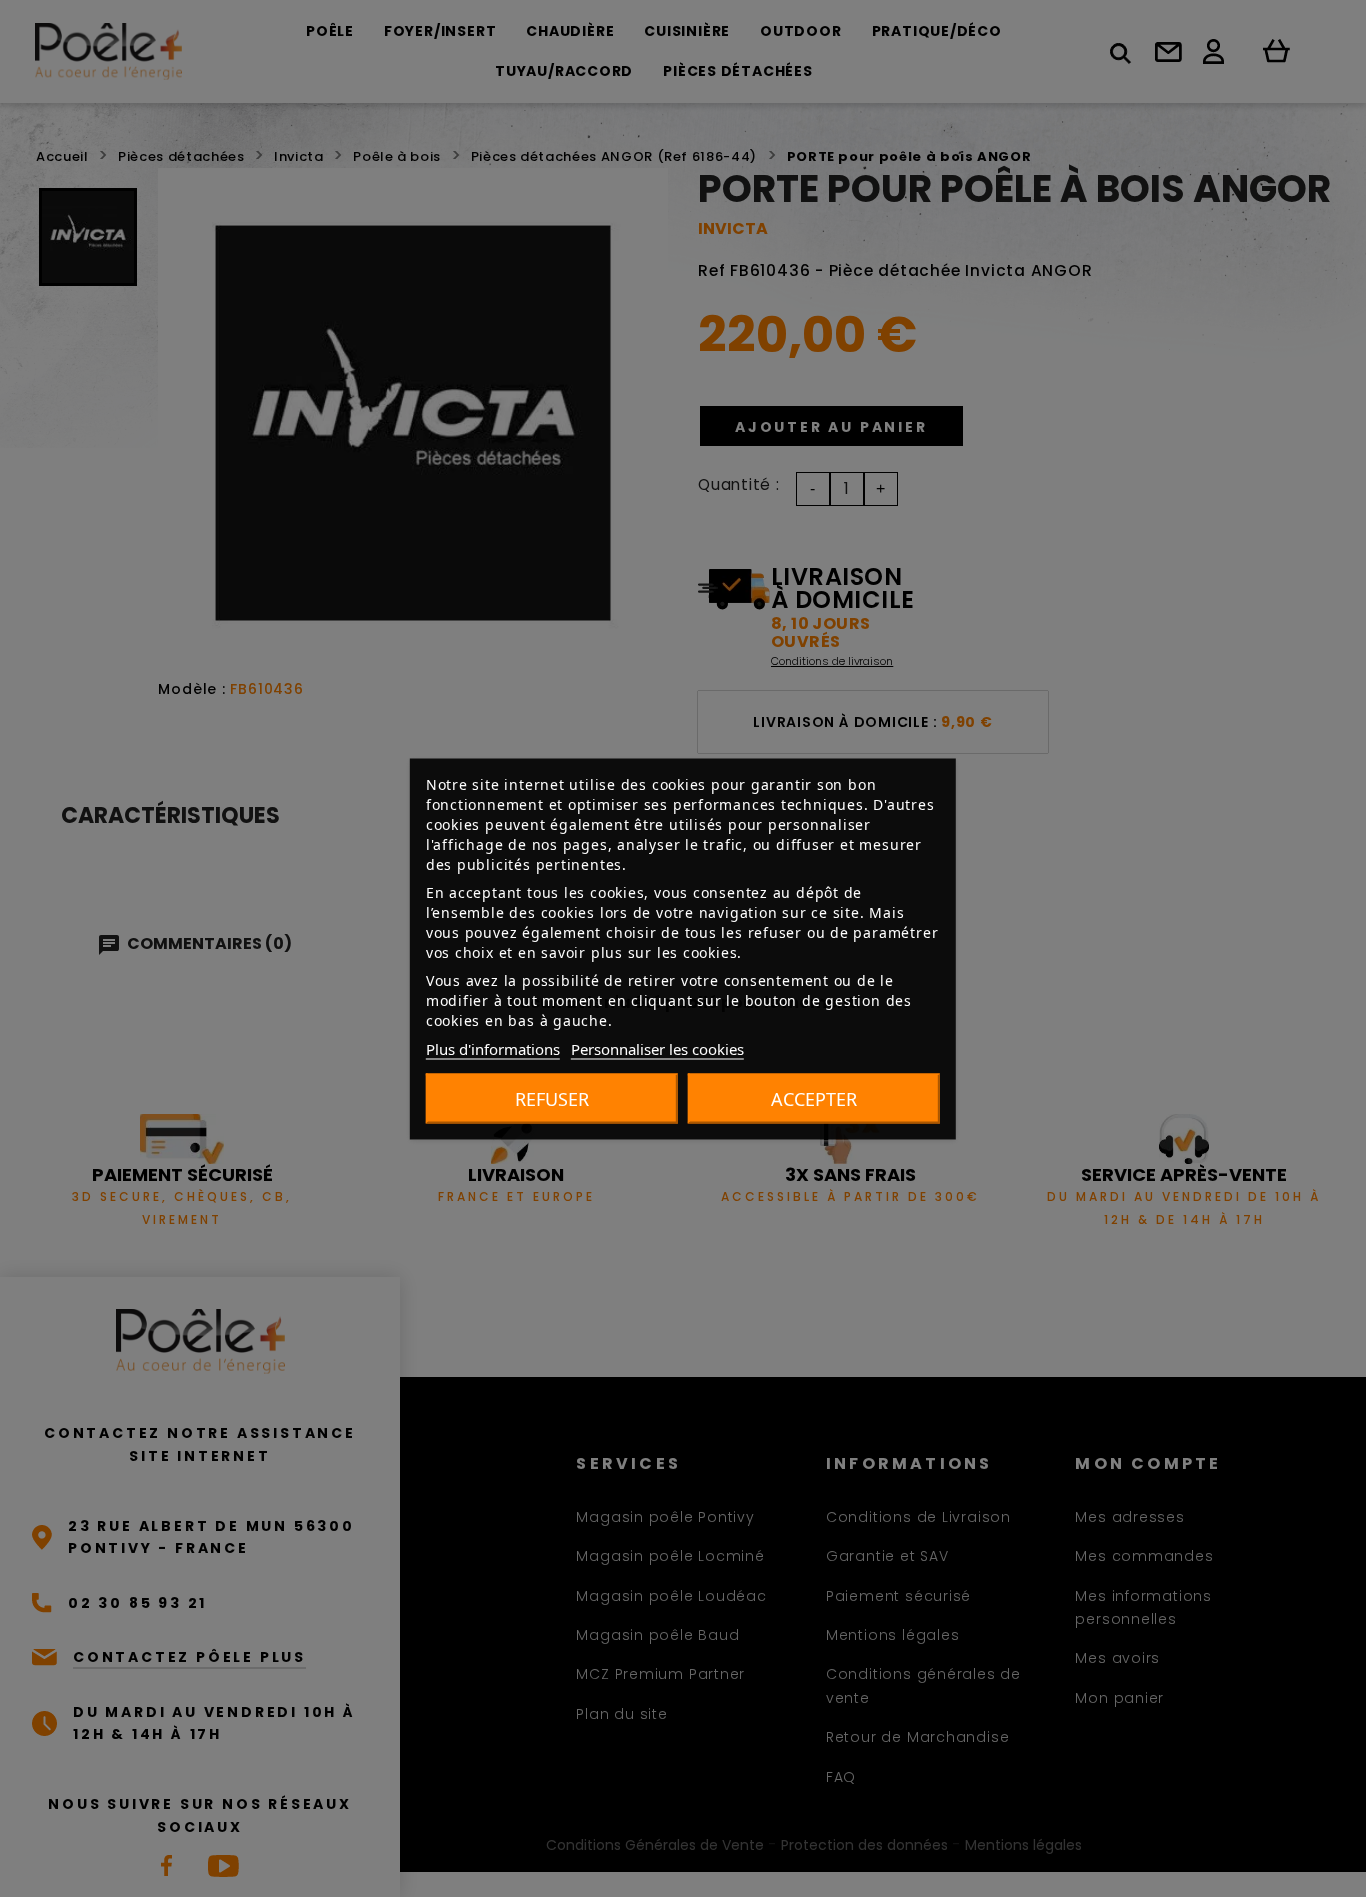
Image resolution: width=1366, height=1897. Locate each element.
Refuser (552, 1098)
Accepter (814, 1098)
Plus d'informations (493, 1048)
